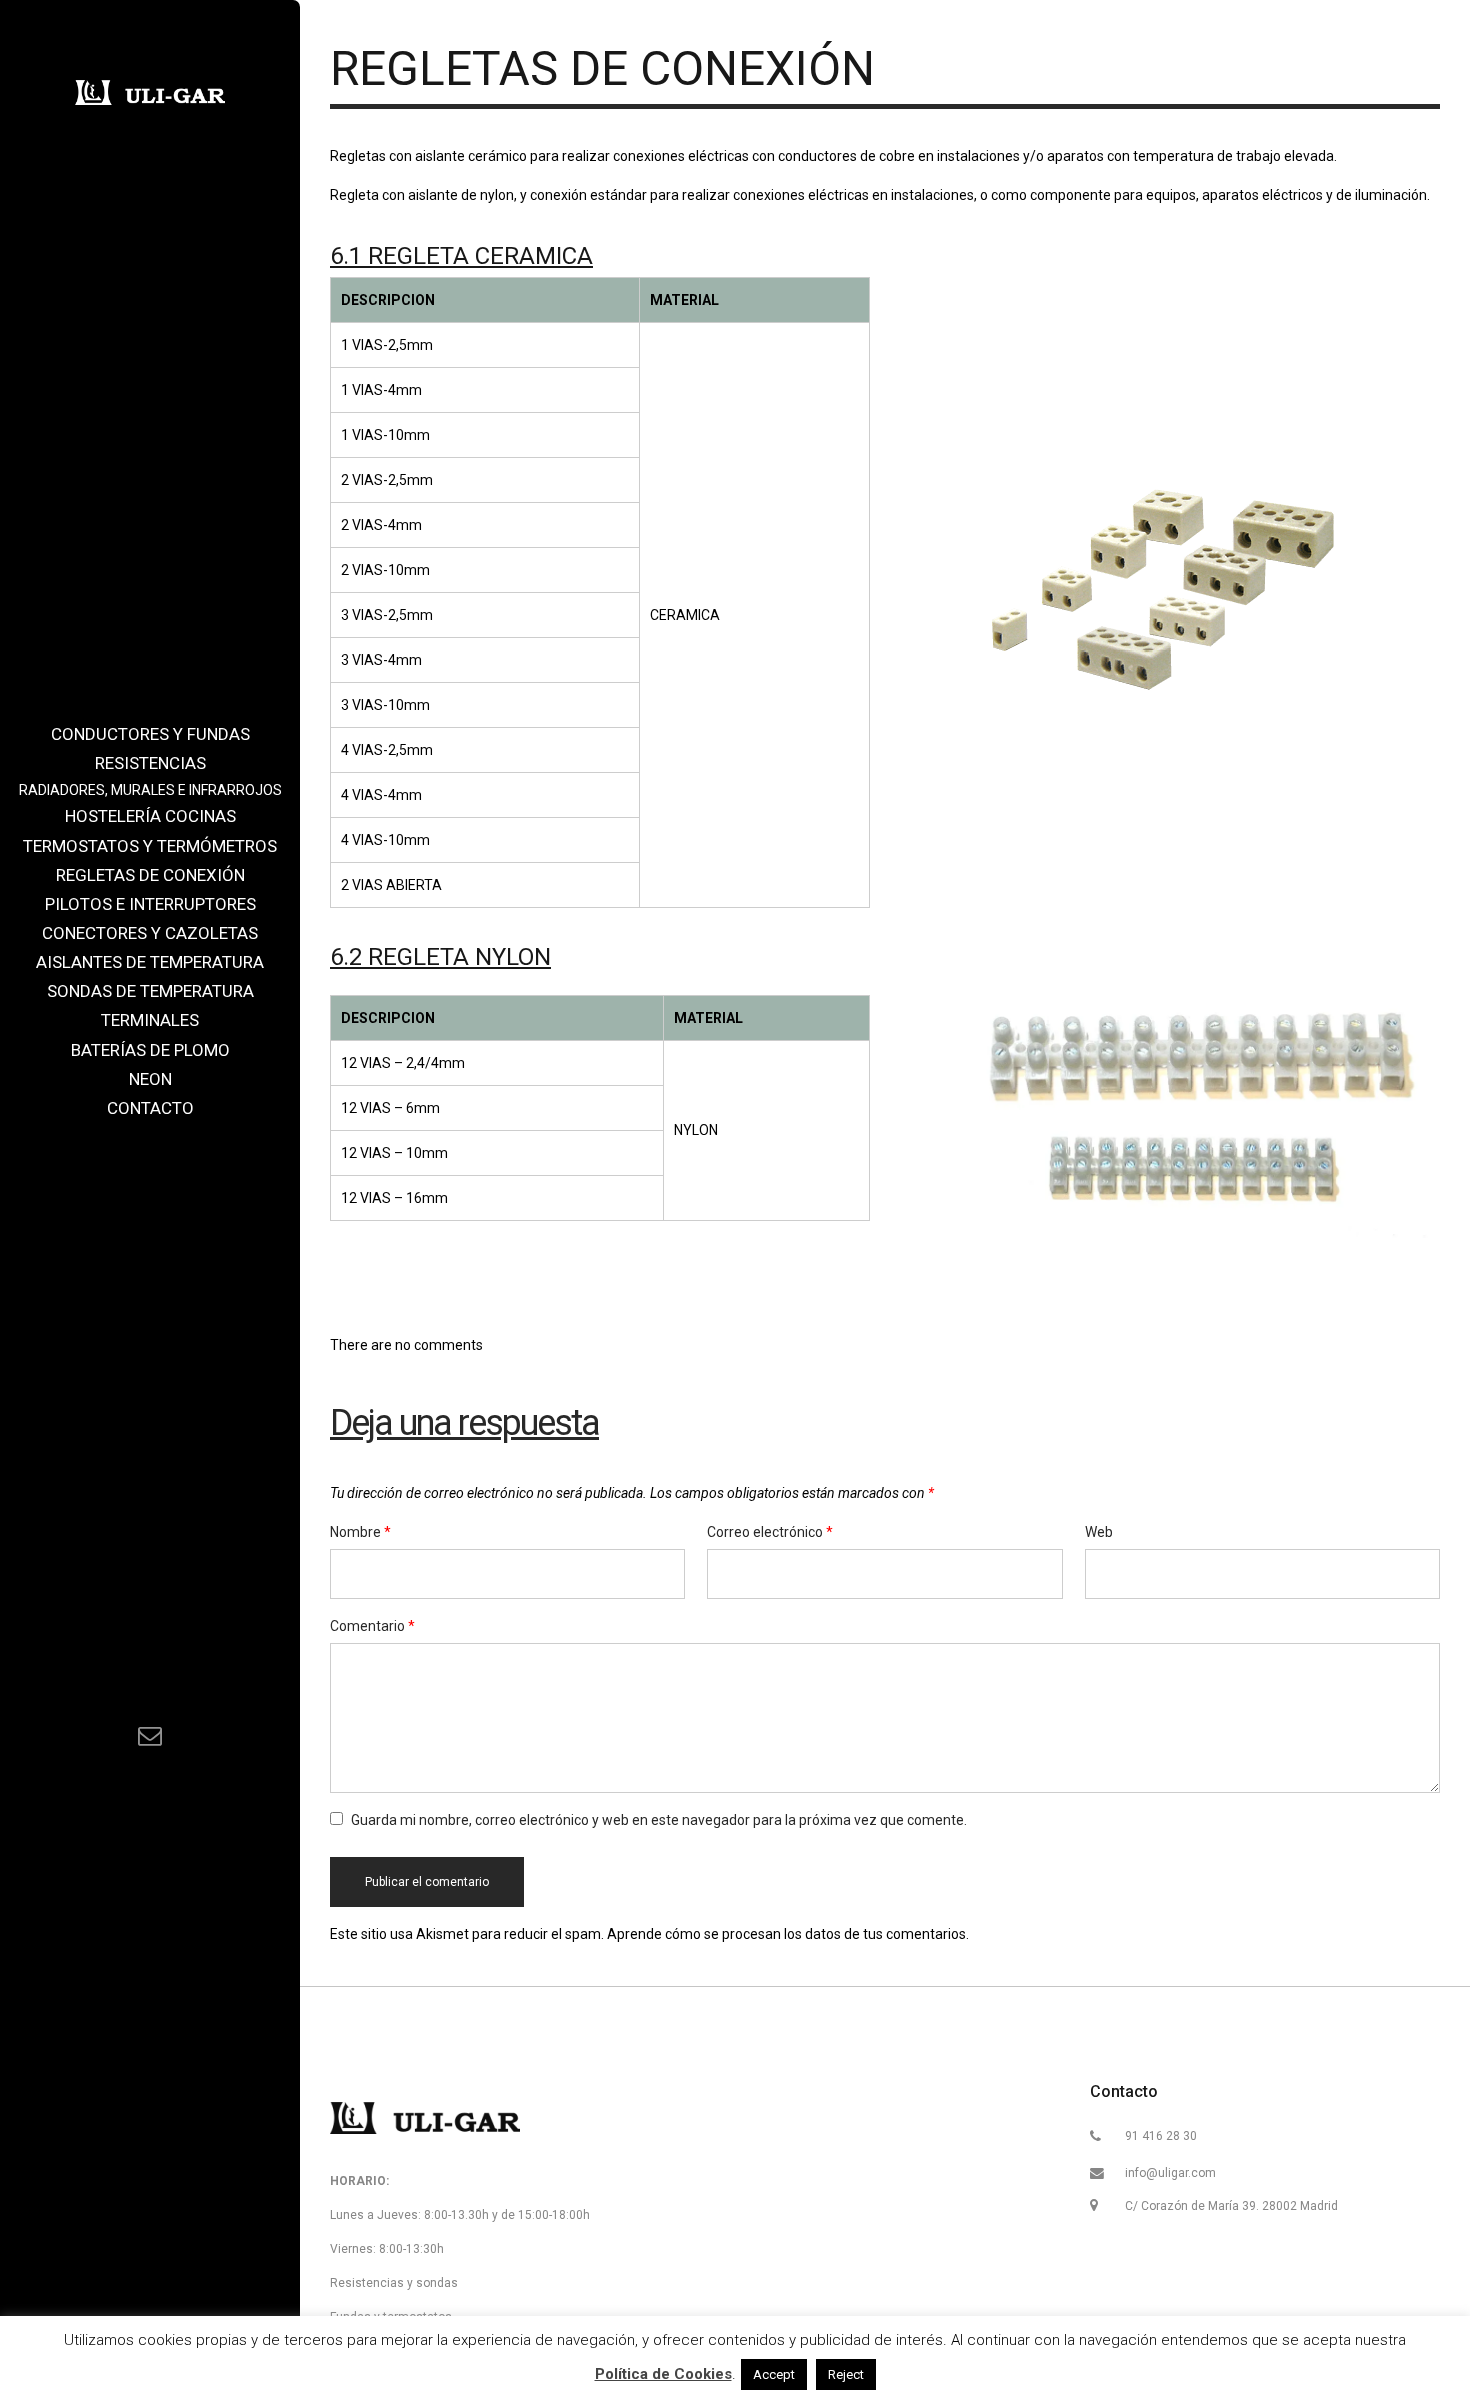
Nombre (360, 1532)
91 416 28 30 (1161, 2136)
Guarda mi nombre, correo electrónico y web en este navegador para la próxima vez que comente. (659, 1820)
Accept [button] (774, 2374)
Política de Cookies (663, 2374)
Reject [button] (846, 2374)
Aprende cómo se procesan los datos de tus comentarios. (788, 1934)
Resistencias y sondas (394, 2283)
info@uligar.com (1170, 2173)
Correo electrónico (770, 1532)
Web (1099, 1532)
